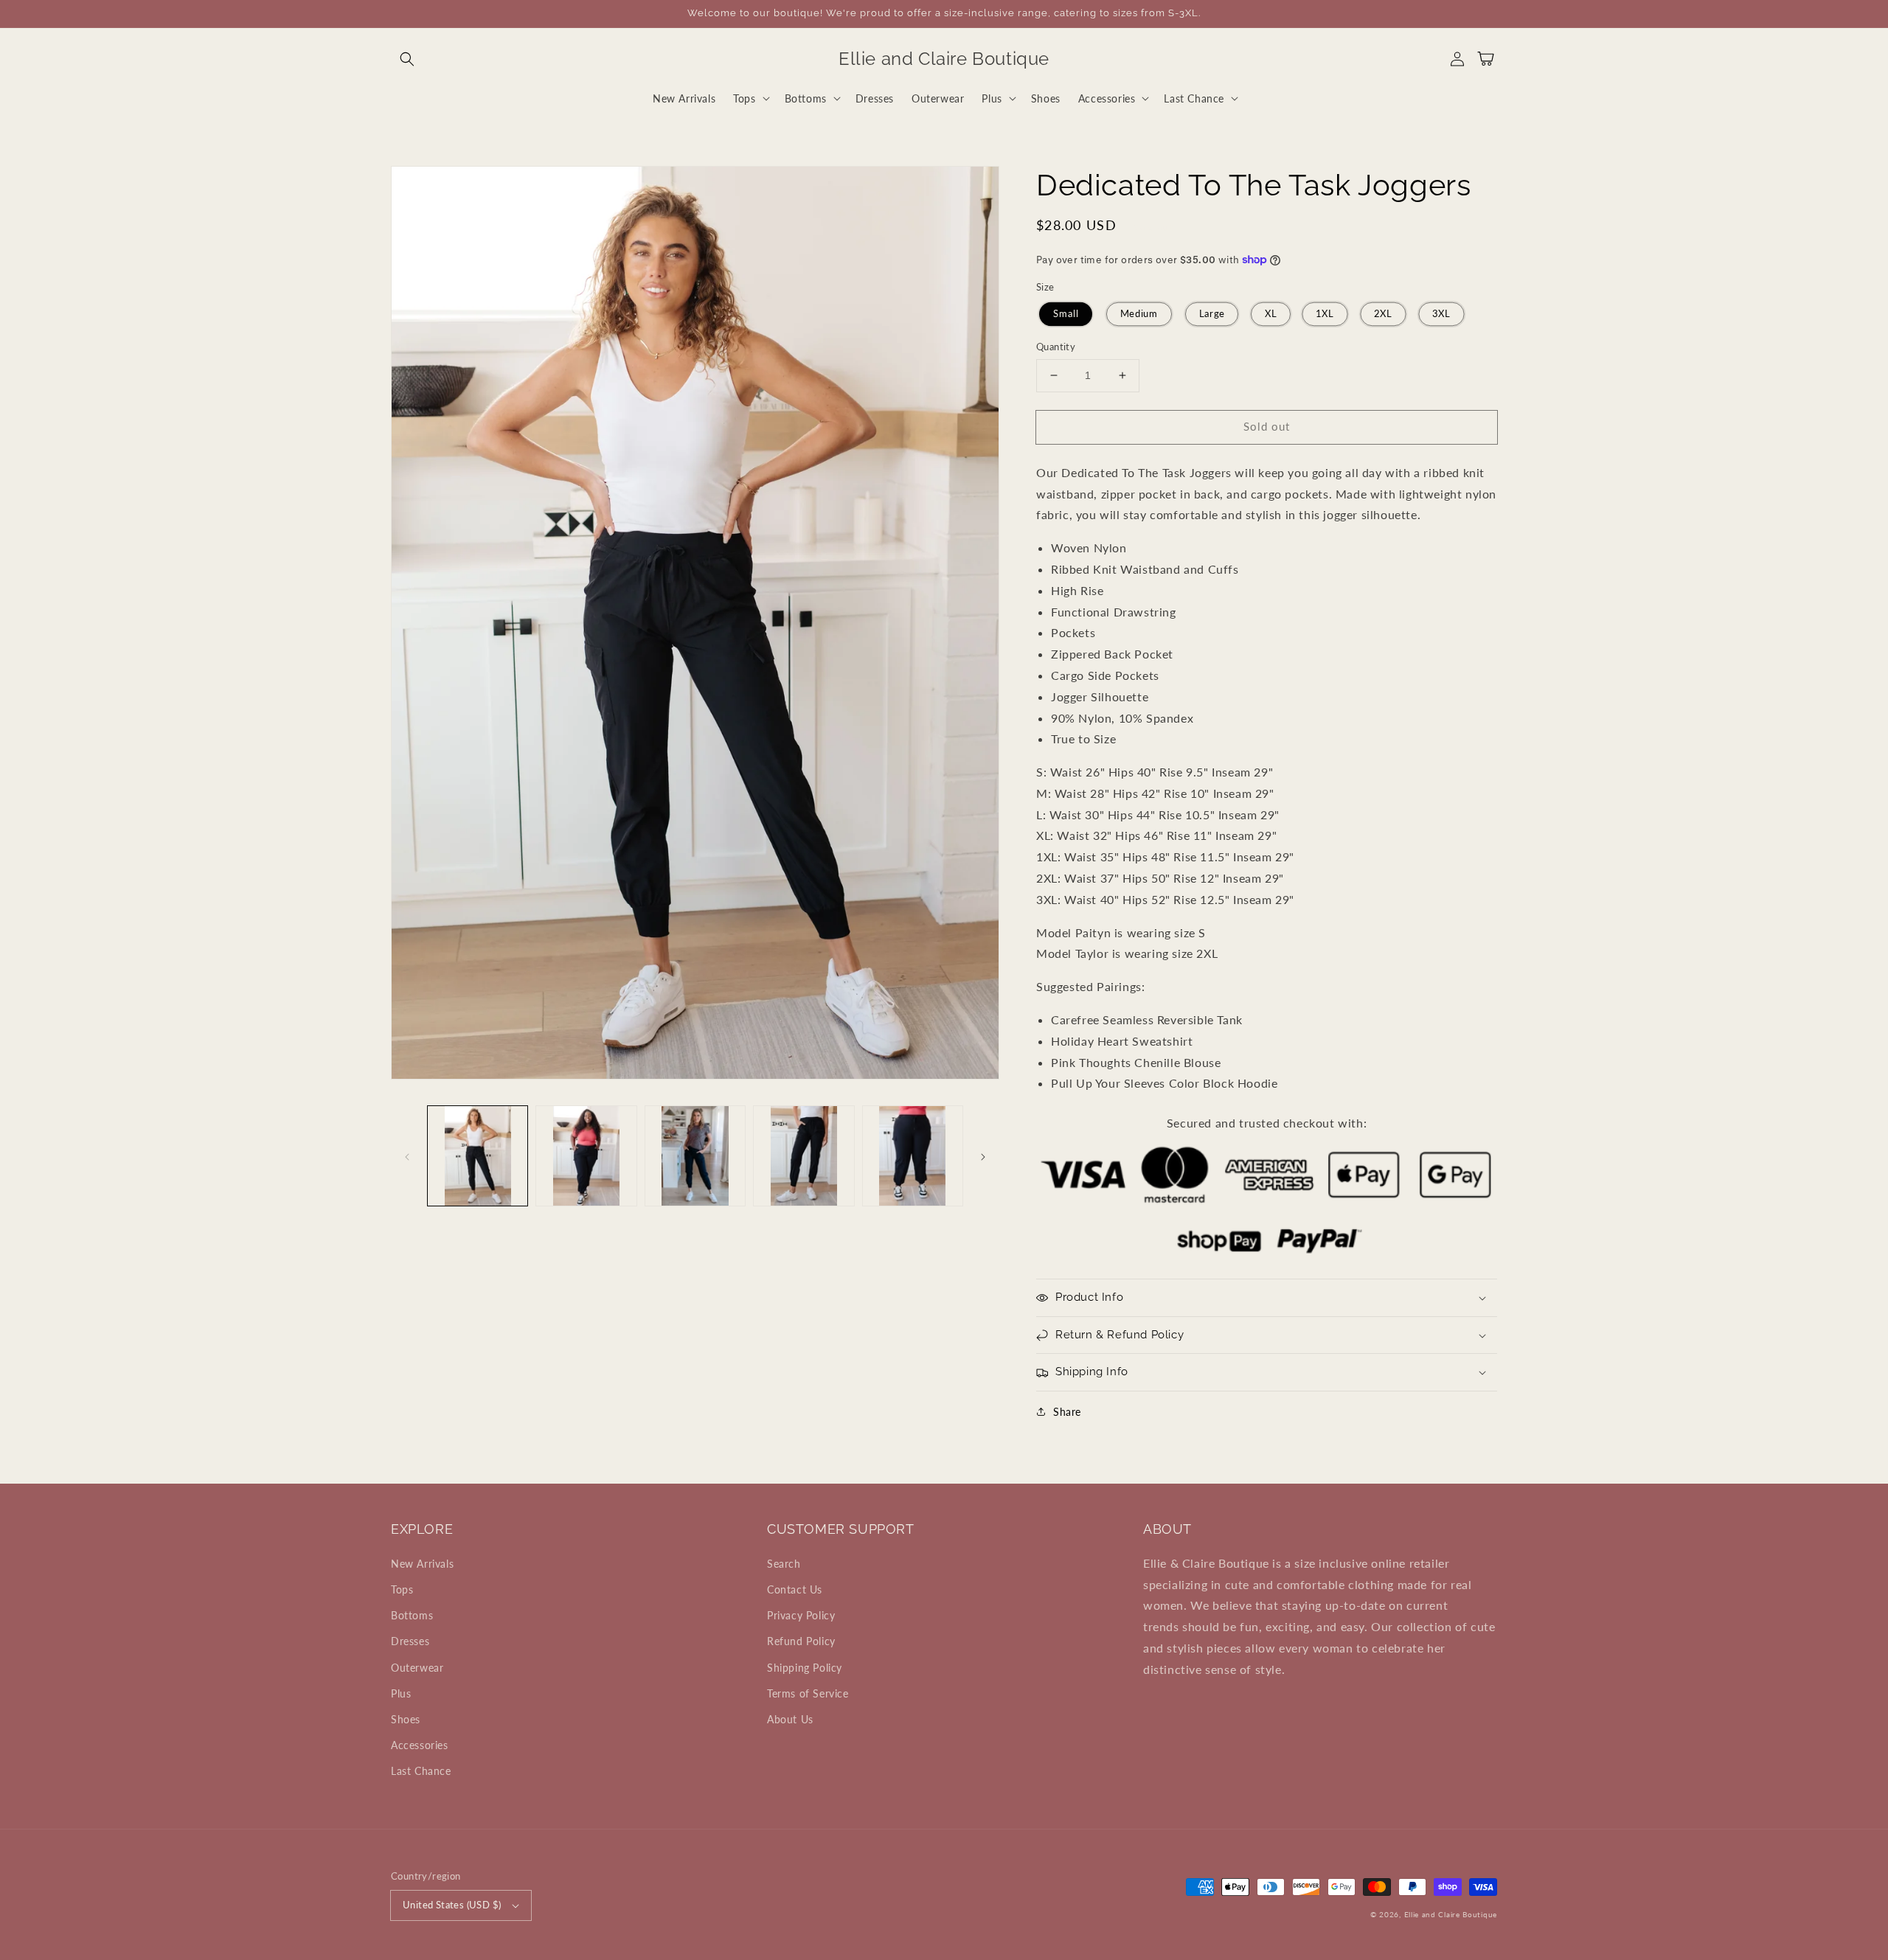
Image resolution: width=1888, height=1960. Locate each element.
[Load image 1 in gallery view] (478, 1156)
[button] (407, 59)
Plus (401, 1693)
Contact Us (795, 1589)
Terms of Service (808, 1693)
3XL (1441, 314)
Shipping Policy (805, 1668)
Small (1066, 314)
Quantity (1056, 347)
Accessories (420, 1745)
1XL (1325, 314)
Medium (1138, 314)
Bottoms (412, 1615)
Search (784, 1564)
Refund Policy (801, 1641)
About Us (790, 1719)
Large (1212, 314)
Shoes (406, 1719)
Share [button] (1067, 1412)
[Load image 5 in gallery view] (913, 1156)
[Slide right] (983, 1156)
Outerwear (417, 1668)
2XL (1383, 314)
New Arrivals (422, 1564)
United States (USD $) (452, 1905)
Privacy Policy (801, 1615)
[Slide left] (407, 1156)
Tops (402, 1589)
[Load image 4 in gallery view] (804, 1156)
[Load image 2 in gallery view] (586, 1156)
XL (1271, 314)
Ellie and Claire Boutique (1451, 1914)
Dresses (410, 1641)
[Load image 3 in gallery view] (695, 1156)
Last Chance (421, 1771)
